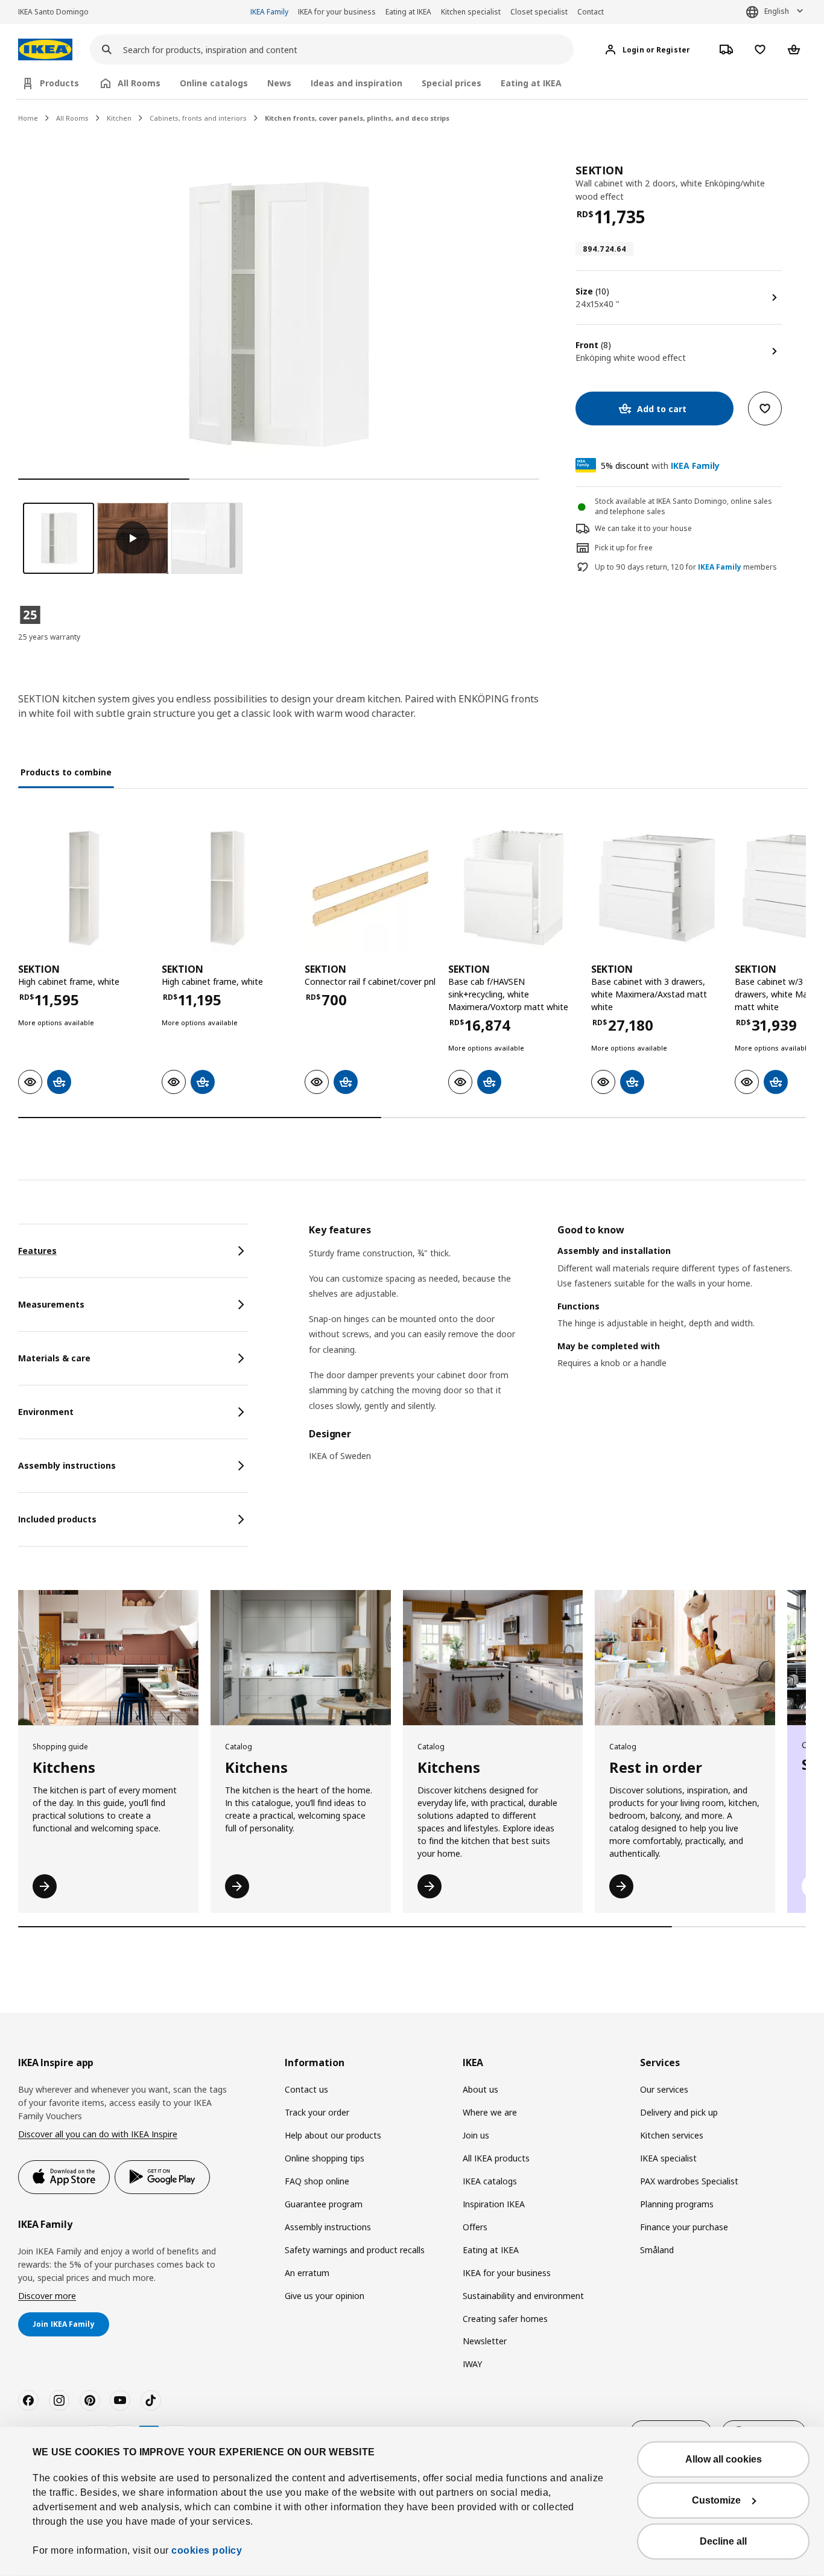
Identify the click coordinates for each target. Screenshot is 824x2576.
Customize (716, 2500)
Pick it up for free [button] (624, 548)
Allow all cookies (724, 2459)
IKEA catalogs (490, 2181)
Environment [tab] (46, 1412)
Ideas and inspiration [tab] (357, 83)
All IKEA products (496, 2158)
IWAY (472, 2364)
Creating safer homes (505, 2319)
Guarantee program (324, 2204)
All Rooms (72, 118)
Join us (476, 2135)
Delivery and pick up (679, 2112)
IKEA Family (269, 12)
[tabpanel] (557, 1350)
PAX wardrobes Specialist (689, 2181)
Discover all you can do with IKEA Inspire (98, 2134)
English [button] (777, 11)
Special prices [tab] (452, 83)
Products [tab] (59, 83)
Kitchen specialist (471, 12)
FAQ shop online (317, 2181)
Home (28, 118)
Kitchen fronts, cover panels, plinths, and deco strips (357, 118)
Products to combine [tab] (66, 772)
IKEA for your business (337, 12)
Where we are (490, 2112)
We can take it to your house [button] (643, 528)
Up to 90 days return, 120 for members (686, 567)
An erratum (307, 2273)
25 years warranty (49, 637)
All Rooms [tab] (139, 83)
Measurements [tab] (51, 1304)
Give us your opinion (325, 2296)
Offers (475, 2227)
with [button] (660, 466)
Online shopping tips (325, 2158)
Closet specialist (539, 12)
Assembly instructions (328, 2227)
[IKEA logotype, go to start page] (45, 50)
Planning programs (677, 2204)
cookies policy (207, 2550)
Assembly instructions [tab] (67, 1465)
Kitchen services (672, 2135)
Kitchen (119, 118)
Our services (664, 2089)
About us (480, 2089)
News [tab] (279, 83)
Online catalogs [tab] (214, 83)
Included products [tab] (57, 1519)
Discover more (47, 2296)
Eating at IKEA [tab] (531, 83)
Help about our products (333, 2135)
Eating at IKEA (408, 12)
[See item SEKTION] (84, 888)
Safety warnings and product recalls (355, 2250)
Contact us (306, 2089)
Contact (591, 12)
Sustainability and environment (523, 2296)
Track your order (317, 2112)
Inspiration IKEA (494, 2204)
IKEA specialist (668, 2158)
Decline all (723, 2541)
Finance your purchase (684, 2227)
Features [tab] (37, 1251)
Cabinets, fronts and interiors (198, 118)
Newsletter (485, 2341)
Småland (657, 2250)
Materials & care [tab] (54, 1358)
